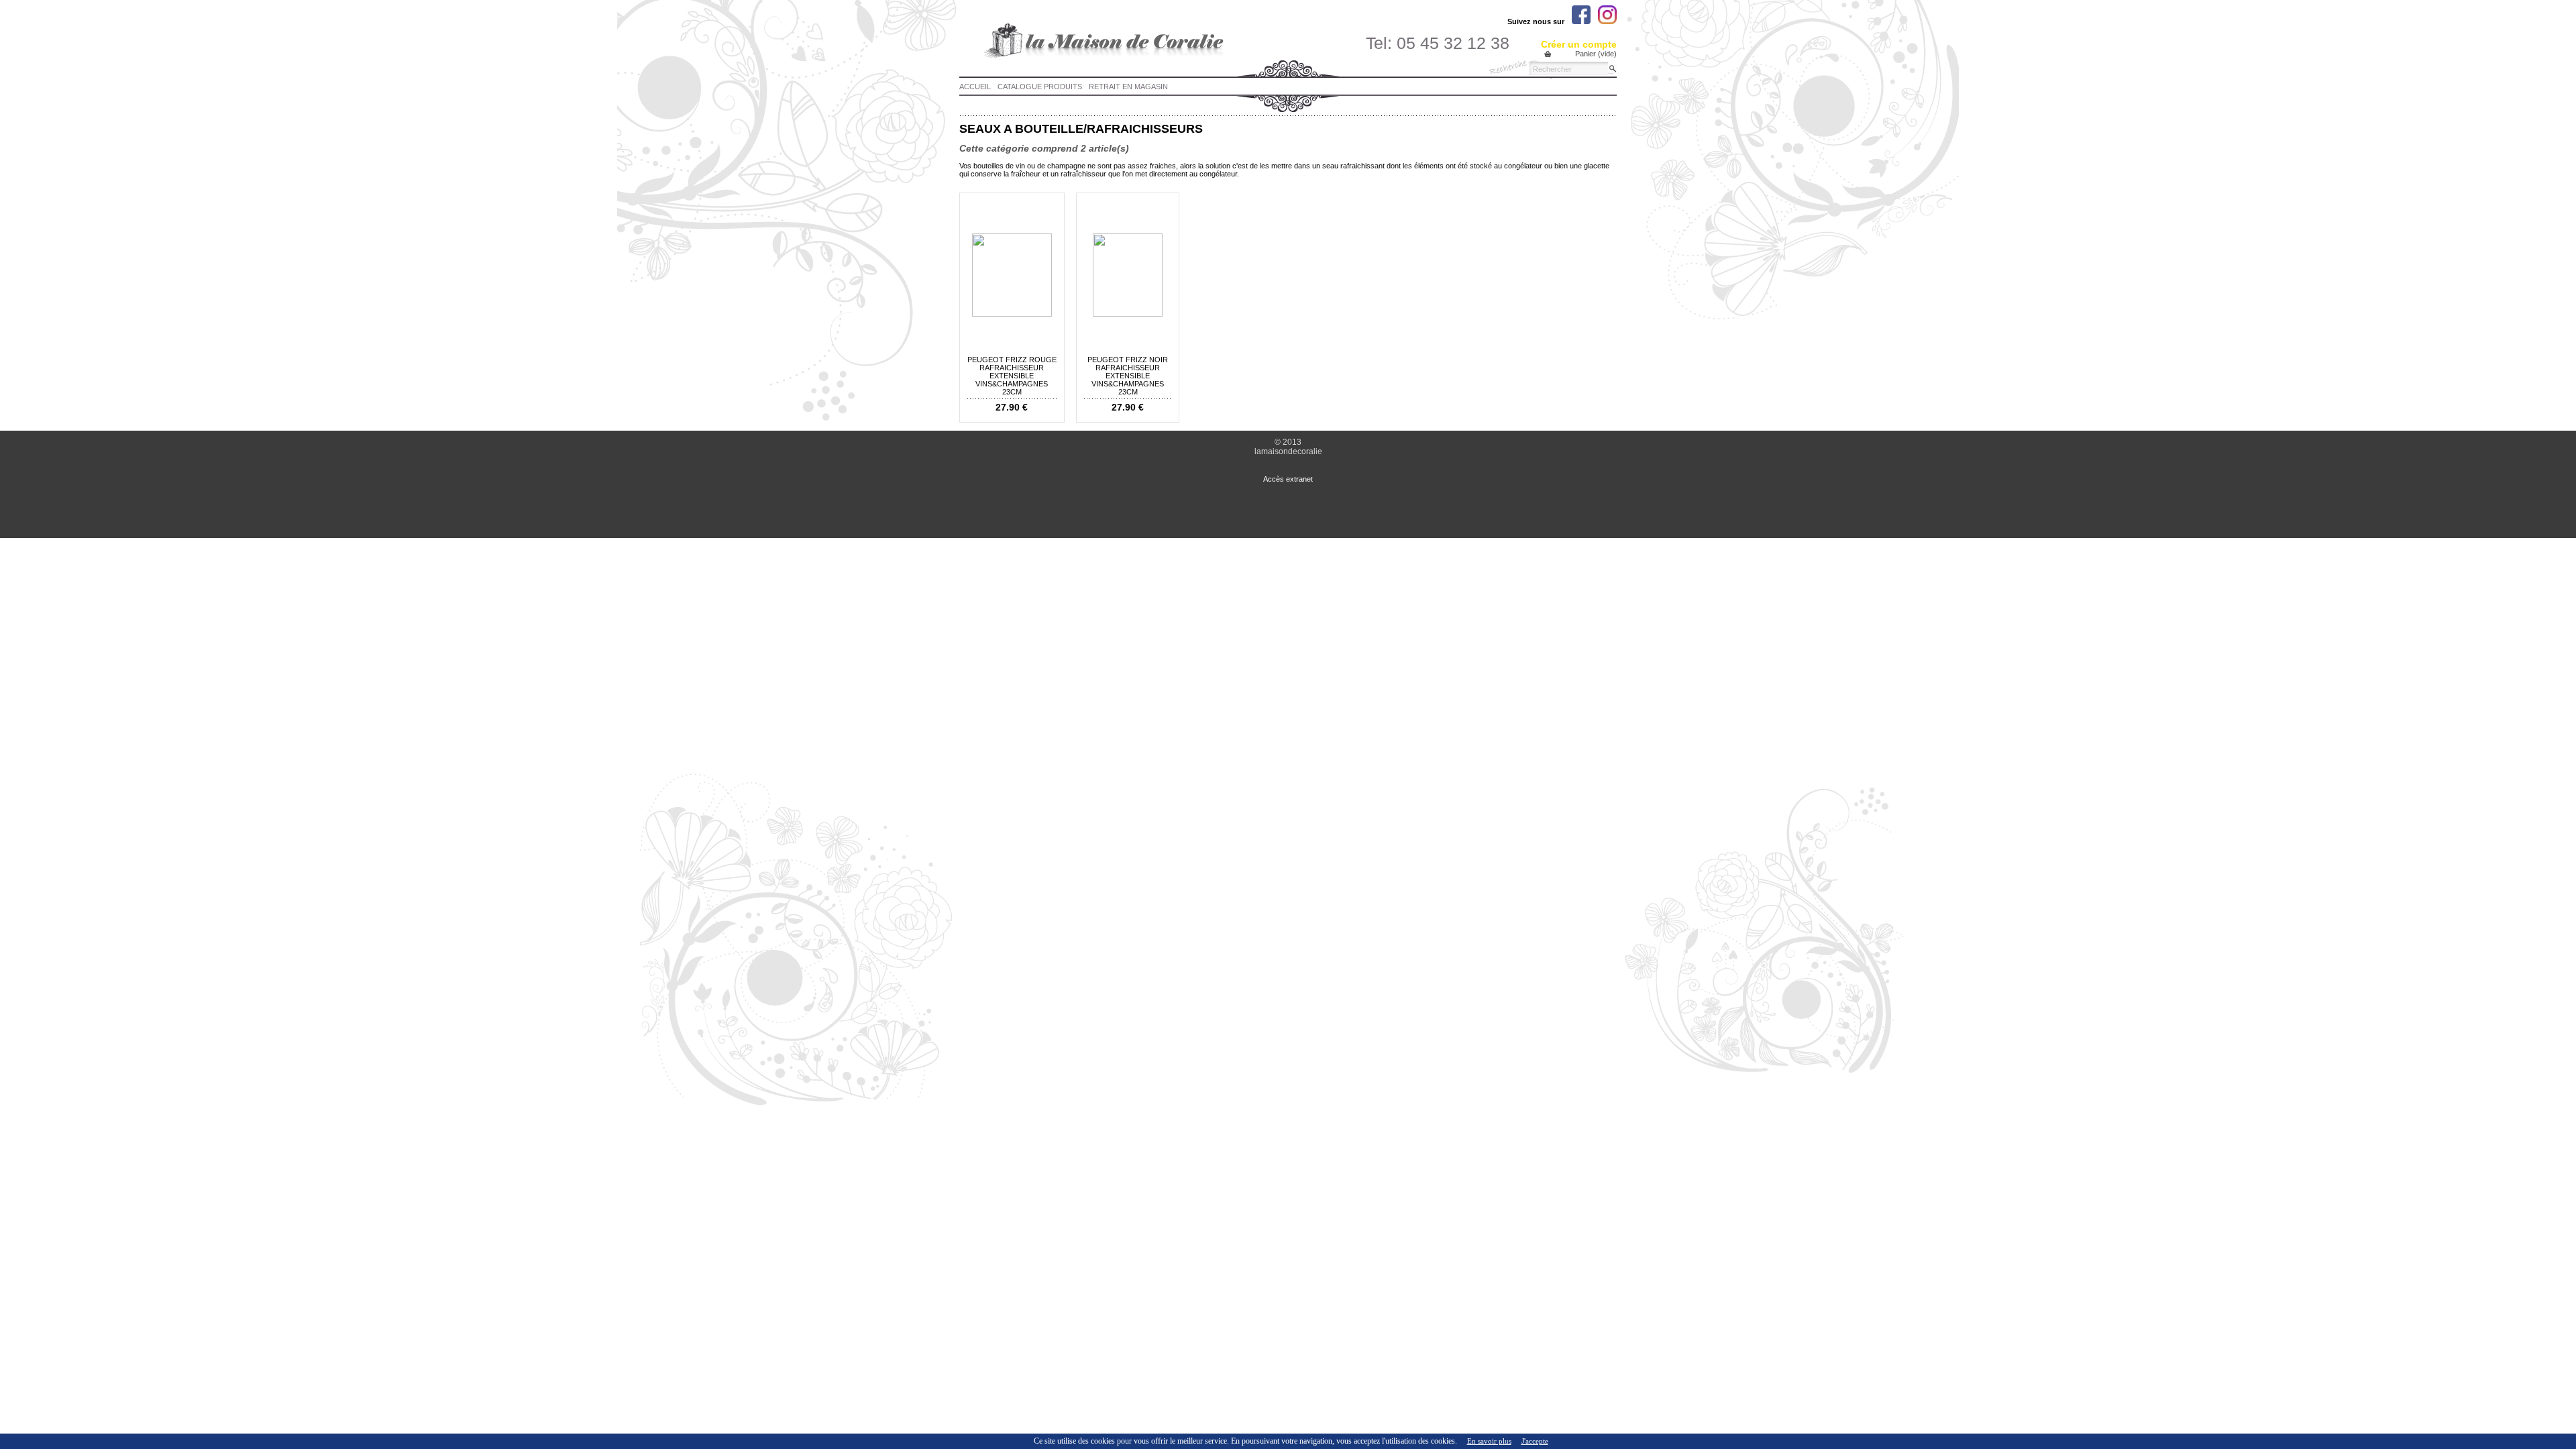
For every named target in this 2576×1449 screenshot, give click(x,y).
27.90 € (1012, 407)
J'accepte (1535, 1441)
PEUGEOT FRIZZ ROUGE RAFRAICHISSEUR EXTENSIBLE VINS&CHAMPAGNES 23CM (1012, 376)
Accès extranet (1288, 479)
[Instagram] (1607, 15)
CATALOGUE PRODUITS (1040, 87)
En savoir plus (1489, 1441)
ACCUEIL (975, 87)
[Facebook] (1581, 15)
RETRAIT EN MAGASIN (1128, 87)
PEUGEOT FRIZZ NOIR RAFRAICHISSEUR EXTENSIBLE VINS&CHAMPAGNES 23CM (1128, 376)
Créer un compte (1579, 44)
